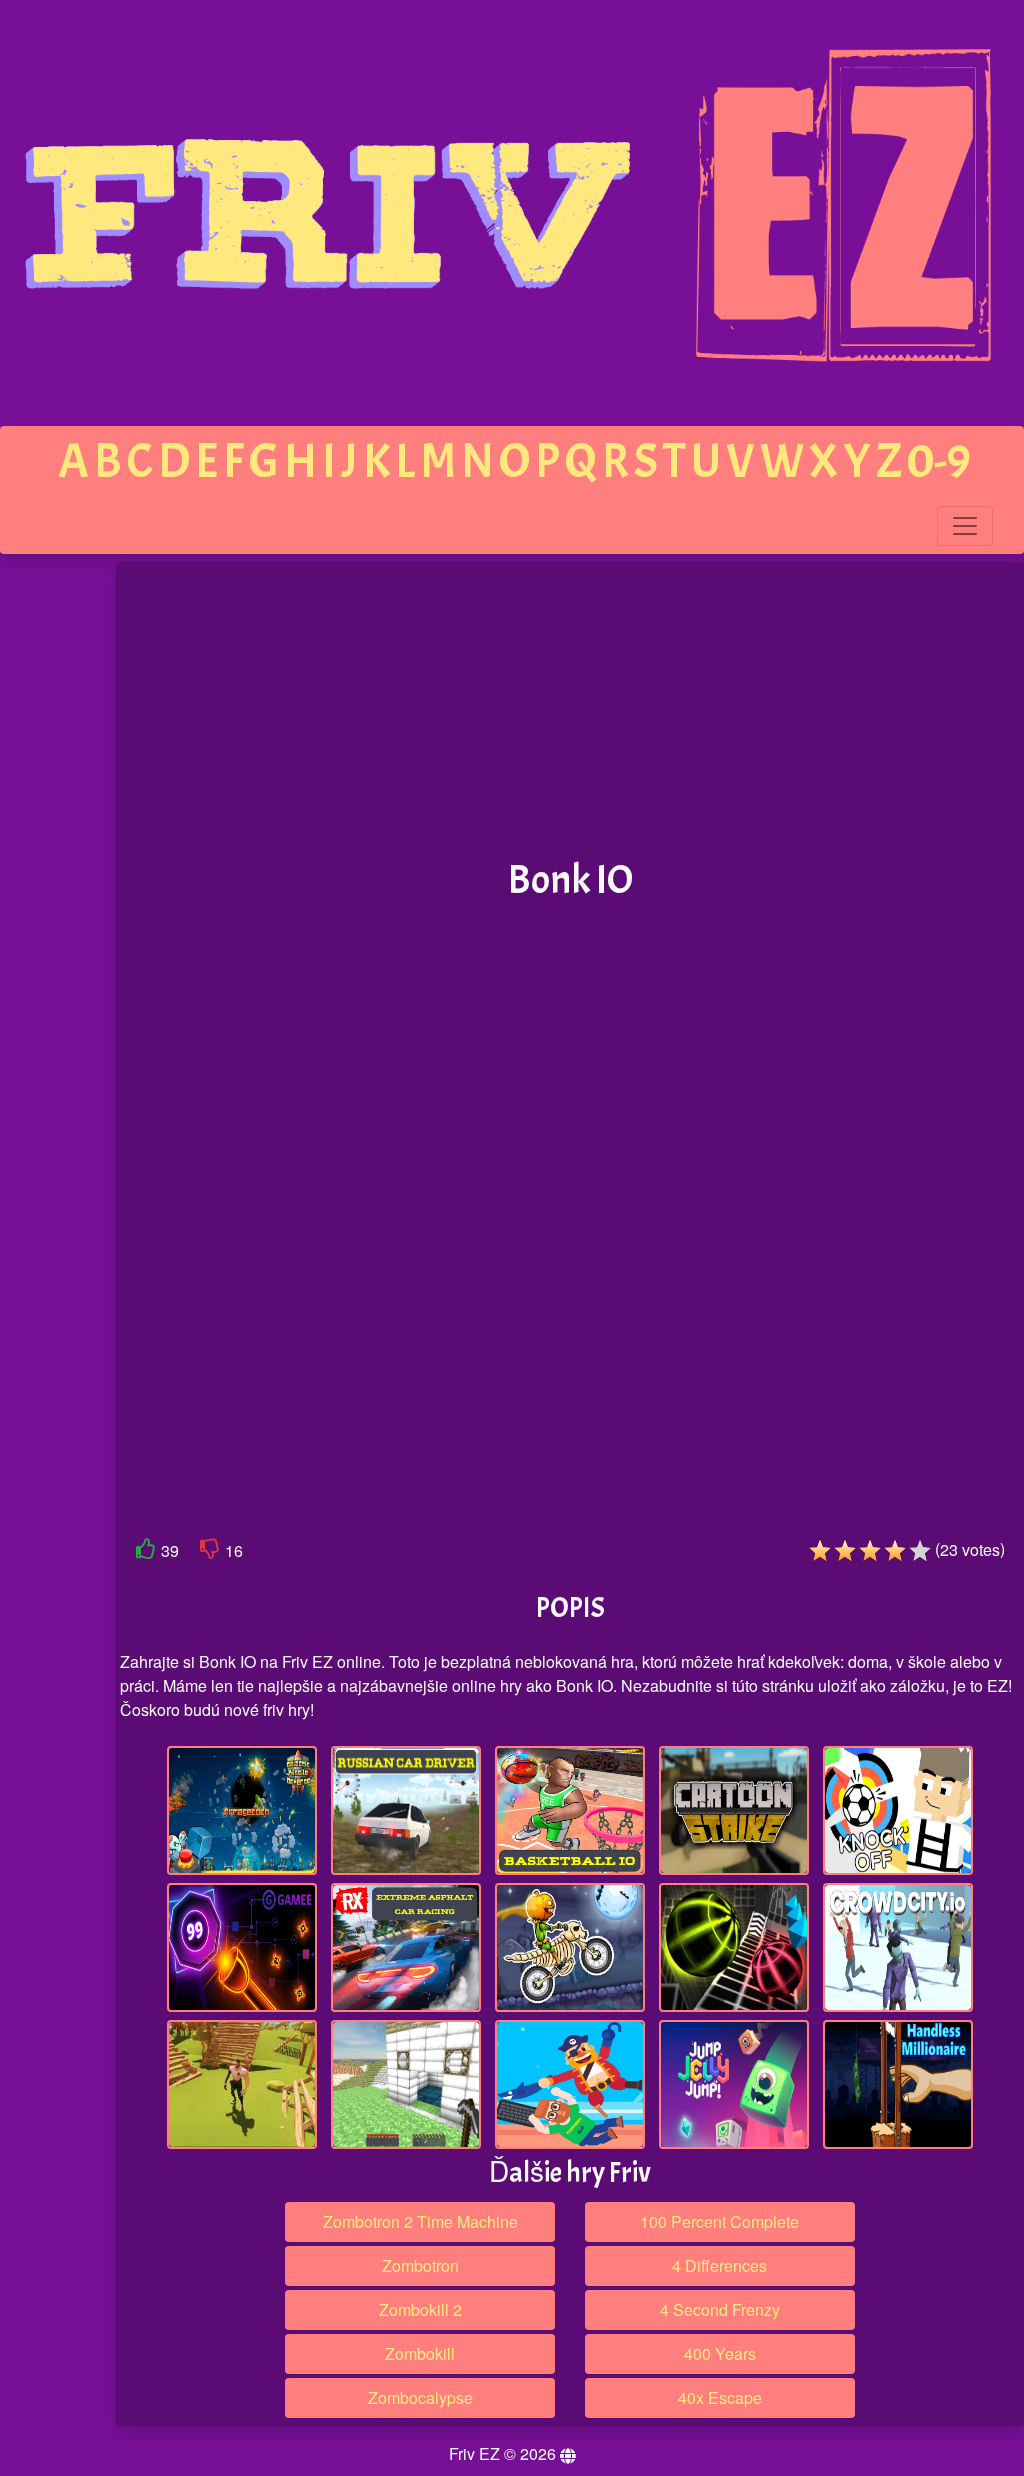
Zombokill (420, 2353)
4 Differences (719, 2265)
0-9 (939, 461)
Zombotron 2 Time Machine (420, 2221)
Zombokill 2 (420, 2309)
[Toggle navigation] (965, 526)
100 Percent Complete (719, 2221)
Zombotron (420, 2265)
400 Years (720, 2353)
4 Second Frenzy (720, 2309)
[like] (146, 1552)
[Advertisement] (570, 711)
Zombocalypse (420, 2397)
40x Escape (720, 2397)
